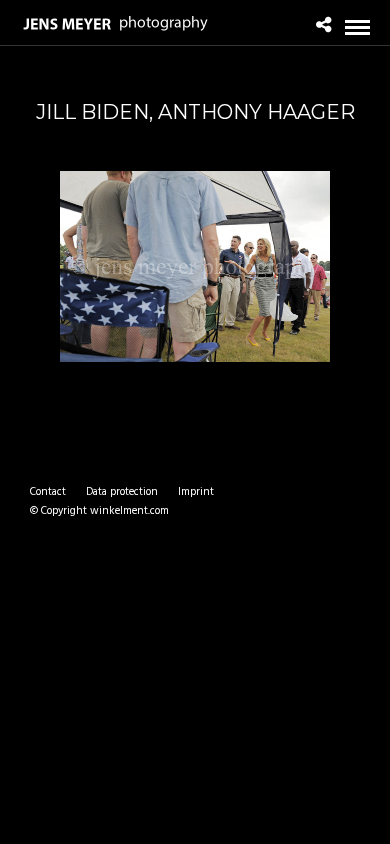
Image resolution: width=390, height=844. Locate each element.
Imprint (196, 492)
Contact (48, 492)
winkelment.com (129, 511)
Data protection (122, 492)
